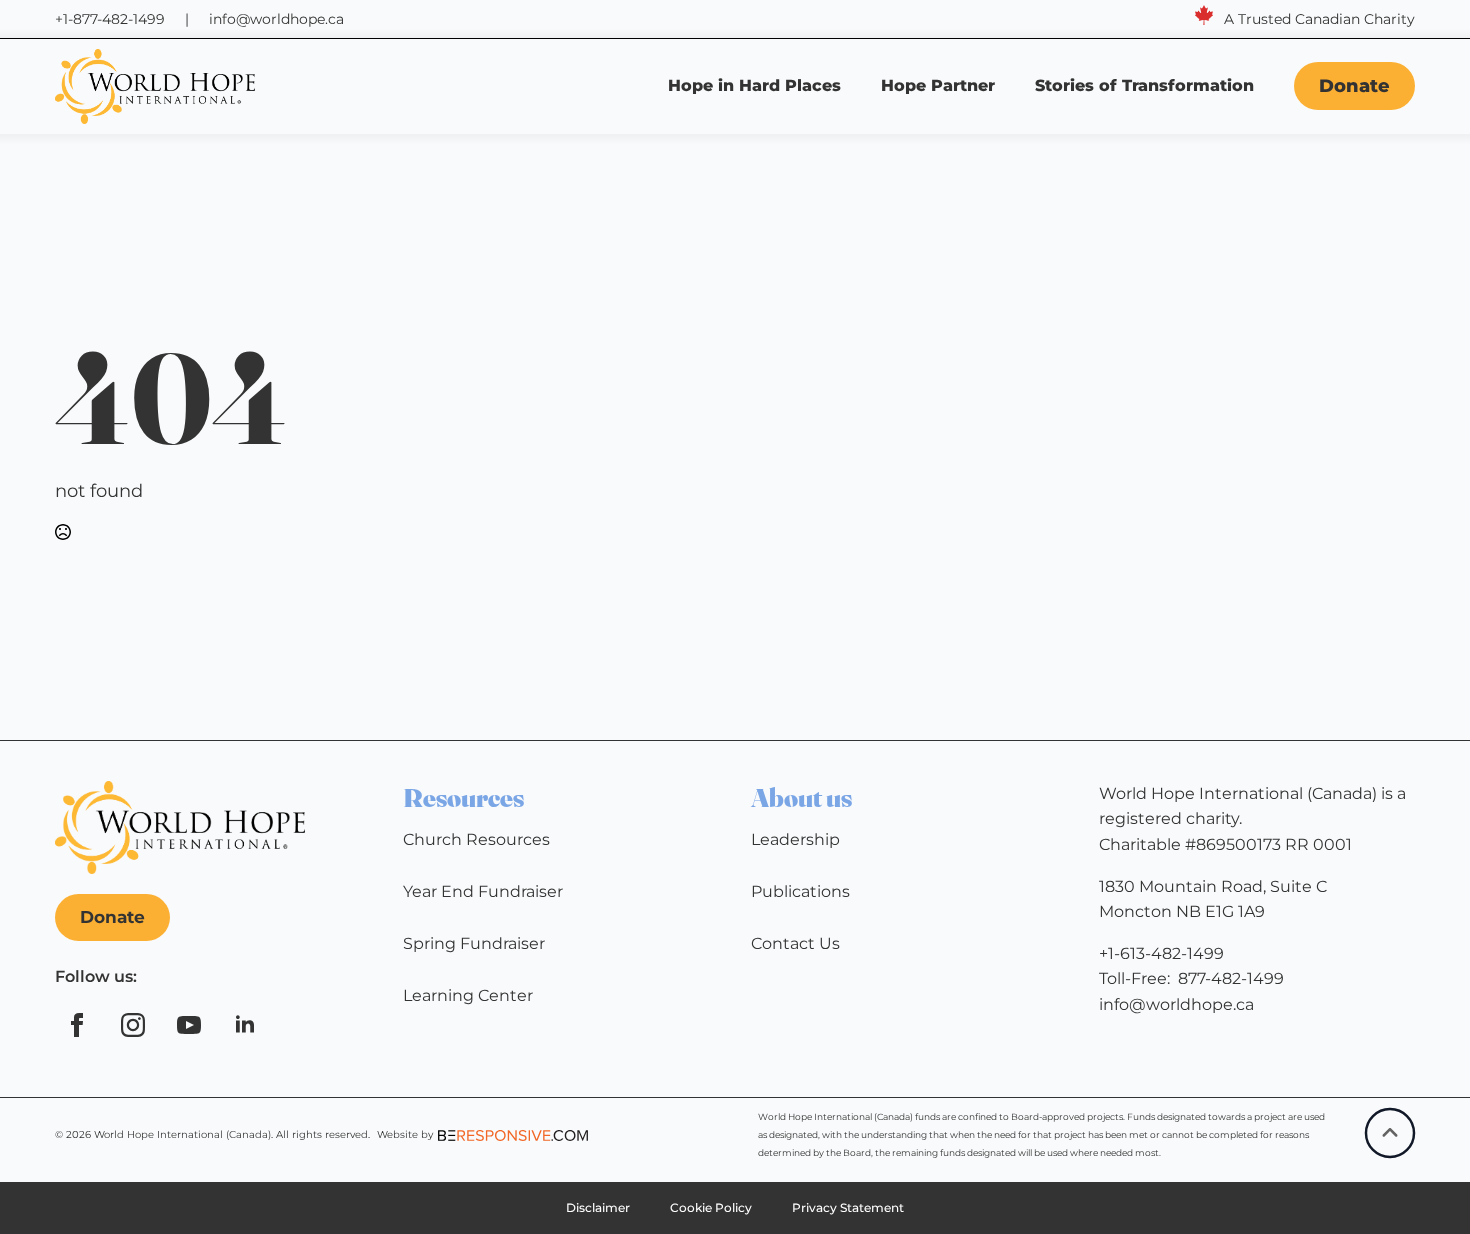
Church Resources (476, 839)
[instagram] (133, 1025)
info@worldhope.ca (276, 19)
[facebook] (77, 1025)
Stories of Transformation (1147, 85)
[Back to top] (1390, 1133)
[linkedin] (245, 1025)
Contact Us (795, 943)
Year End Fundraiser (483, 891)
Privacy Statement (848, 1207)
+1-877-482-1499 (110, 19)
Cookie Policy (711, 1207)
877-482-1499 (1231, 978)
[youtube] (189, 1025)
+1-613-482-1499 (1161, 953)
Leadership (795, 839)
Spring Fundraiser (474, 943)
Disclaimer (598, 1207)
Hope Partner (938, 85)
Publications (800, 891)
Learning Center (468, 995)
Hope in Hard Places (754, 85)
